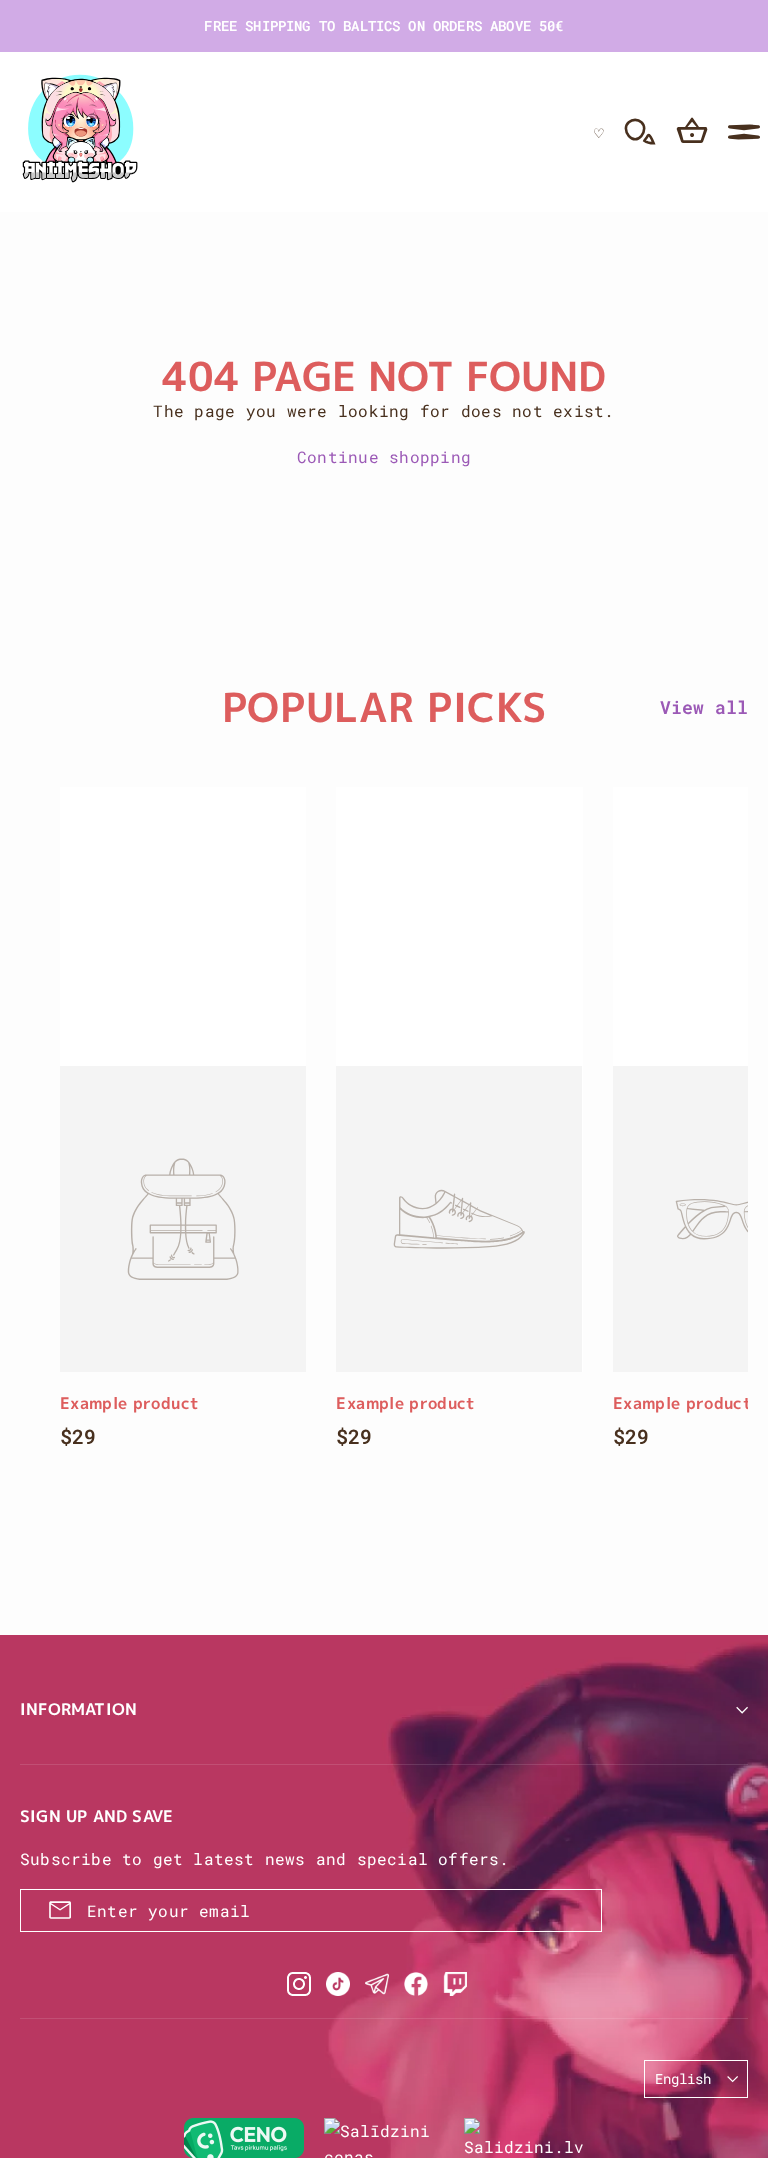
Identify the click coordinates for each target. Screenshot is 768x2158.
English (683, 2078)
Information (78, 1709)
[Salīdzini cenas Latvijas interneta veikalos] (384, 2138)
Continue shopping (384, 456)
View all (704, 707)
